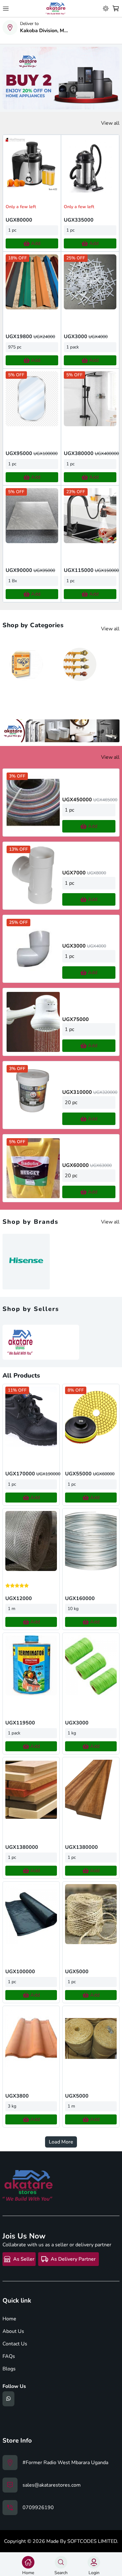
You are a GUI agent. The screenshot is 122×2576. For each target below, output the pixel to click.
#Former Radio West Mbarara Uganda (65, 2463)
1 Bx (13, 581)
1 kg (72, 1733)
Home (9, 2319)
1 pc (12, 230)
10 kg (73, 1609)
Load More (61, 2142)
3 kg (12, 2106)
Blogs (9, 2369)
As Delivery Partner (73, 2259)
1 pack (73, 347)
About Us (13, 2331)
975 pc (15, 347)
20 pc (71, 1103)
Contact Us (15, 2344)
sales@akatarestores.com (52, 2485)
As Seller (24, 2259)
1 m (12, 1609)
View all (110, 123)
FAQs (9, 2356)
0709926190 (38, 2508)
